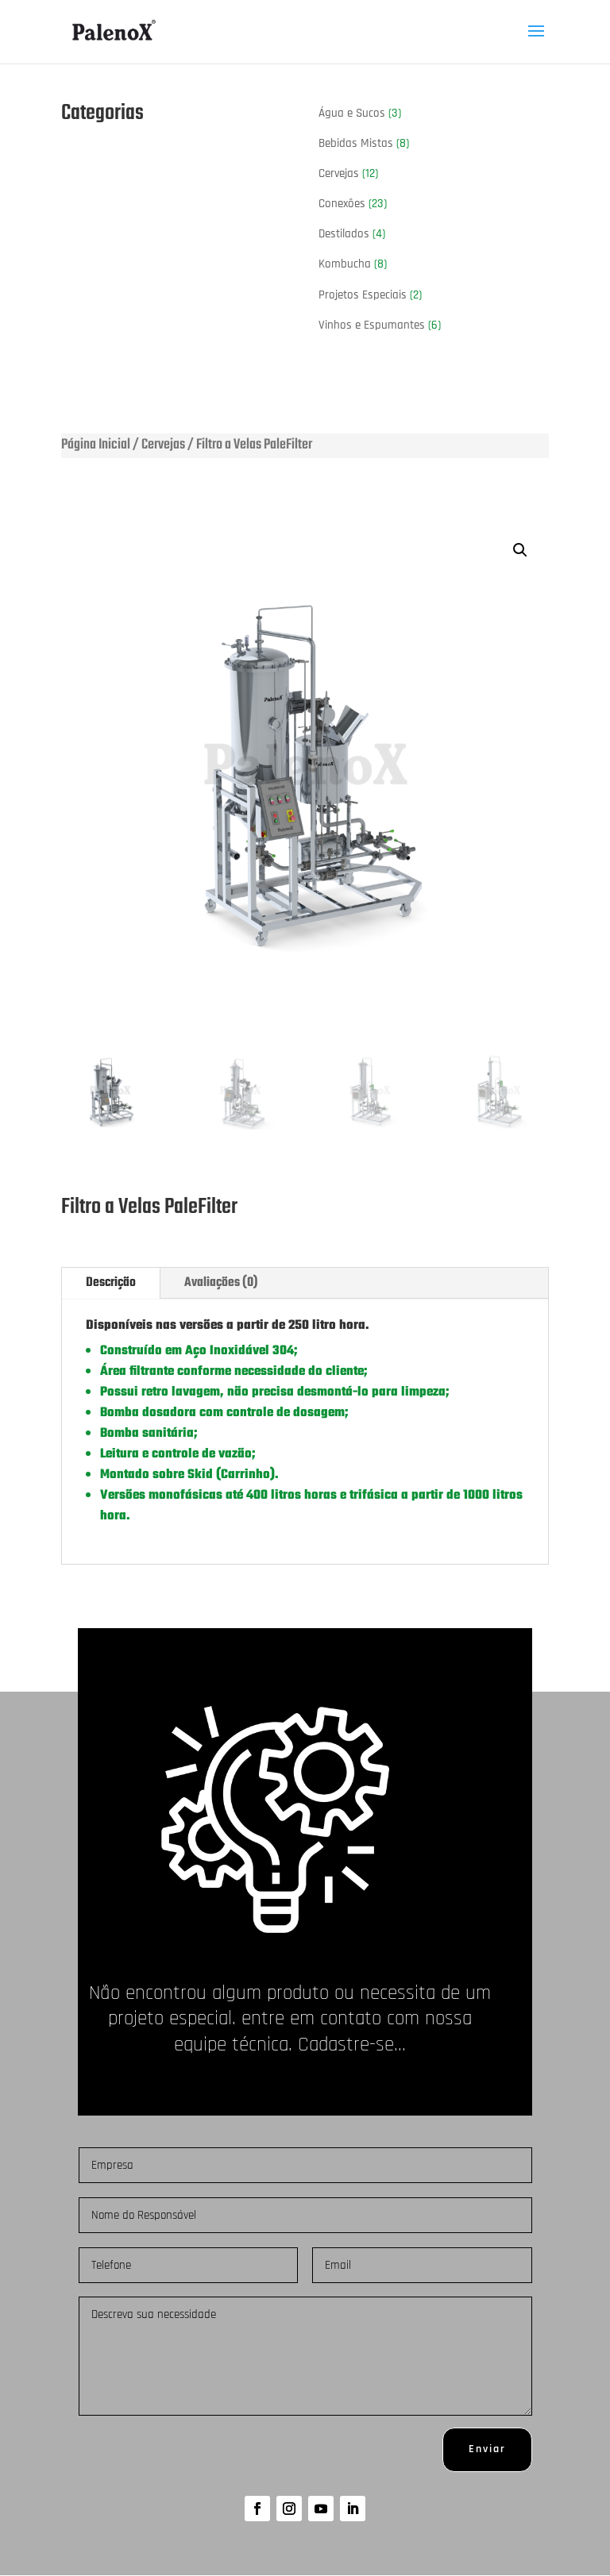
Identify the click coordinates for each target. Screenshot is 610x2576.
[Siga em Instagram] (289, 2509)
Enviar (487, 2449)
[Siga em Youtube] (321, 2509)
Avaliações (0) (221, 1283)
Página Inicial (96, 445)
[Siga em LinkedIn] (353, 2509)
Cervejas (163, 445)
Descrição (111, 1283)
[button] (520, 550)
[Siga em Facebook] (257, 2509)
